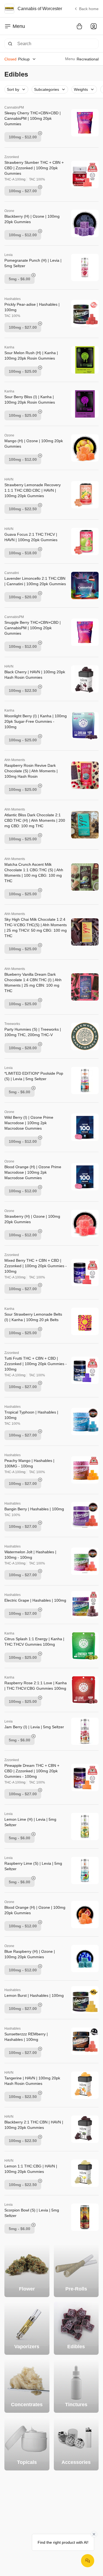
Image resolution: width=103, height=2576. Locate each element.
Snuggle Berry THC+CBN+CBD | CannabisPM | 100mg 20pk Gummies (33, 628)
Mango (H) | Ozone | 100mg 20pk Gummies (34, 444)
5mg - (20, 279)
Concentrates (27, 2405)
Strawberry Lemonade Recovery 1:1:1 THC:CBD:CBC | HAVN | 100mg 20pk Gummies (33, 490)
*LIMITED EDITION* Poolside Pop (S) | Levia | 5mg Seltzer (34, 1076)
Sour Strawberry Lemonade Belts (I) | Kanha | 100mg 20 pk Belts (33, 1317)
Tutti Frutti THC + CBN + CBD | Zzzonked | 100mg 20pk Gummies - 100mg (36, 1364)
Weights (81, 89)
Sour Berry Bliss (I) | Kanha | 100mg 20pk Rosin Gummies (30, 400)
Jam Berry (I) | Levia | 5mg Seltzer (34, 1727)
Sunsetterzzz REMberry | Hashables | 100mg (26, 2037)
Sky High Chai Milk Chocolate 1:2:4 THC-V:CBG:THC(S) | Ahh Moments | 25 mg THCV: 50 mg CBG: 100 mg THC (36, 928)
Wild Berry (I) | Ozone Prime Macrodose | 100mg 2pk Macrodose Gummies (29, 1123)
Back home (89, 9)
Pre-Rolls (76, 2289)
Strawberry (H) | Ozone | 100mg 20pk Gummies (32, 1219)
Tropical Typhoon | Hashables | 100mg (31, 1415)
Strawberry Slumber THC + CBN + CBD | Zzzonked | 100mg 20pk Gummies (34, 168)
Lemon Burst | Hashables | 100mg (34, 1995)
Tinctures (76, 2405)
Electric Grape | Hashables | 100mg (35, 1600)
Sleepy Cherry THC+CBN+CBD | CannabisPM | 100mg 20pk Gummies (33, 118)
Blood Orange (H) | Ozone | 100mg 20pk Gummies (35, 1910)
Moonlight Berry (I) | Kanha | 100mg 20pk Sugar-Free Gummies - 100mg (36, 721)
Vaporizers (27, 2347)
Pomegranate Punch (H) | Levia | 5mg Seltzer (33, 263)
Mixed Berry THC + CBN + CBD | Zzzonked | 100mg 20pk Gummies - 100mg (36, 1266)
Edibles (76, 2347)
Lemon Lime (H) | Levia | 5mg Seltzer (30, 1822)
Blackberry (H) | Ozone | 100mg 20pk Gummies (32, 219)
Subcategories (47, 89)
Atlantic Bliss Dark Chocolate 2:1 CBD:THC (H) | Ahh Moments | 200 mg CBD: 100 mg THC (35, 820)
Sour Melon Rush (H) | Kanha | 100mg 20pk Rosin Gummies (31, 355)
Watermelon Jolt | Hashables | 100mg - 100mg (30, 1555)
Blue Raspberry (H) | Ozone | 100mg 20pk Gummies (30, 1954)
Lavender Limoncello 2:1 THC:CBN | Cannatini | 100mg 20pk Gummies (35, 581)
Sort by (13, 89)
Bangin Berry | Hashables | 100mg (34, 1509)
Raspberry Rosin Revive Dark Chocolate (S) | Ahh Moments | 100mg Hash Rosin (31, 771)
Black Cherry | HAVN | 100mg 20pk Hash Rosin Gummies (35, 675)
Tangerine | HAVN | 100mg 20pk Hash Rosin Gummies (32, 2081)
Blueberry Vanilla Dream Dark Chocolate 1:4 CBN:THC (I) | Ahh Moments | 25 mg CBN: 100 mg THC (33, 983)
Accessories (76, 2462)
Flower (27, 2289)
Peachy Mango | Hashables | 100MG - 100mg (29, 1463)
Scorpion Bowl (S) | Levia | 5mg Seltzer (32, 2213)
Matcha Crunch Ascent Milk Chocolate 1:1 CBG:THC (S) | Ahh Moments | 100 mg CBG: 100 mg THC (34, 873)
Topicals (27, 2462)
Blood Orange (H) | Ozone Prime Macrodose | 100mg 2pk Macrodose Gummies (33, 1172)
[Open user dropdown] (94, 26)
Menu (19, 26)
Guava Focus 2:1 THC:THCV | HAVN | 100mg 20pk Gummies (31, 537)
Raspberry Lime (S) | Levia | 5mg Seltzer (33, 1866)
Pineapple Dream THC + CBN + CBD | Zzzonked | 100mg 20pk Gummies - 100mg (32, 1771)
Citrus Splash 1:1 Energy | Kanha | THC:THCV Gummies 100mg (34, 1642)
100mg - (23, 137)
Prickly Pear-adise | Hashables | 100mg (32, 307)
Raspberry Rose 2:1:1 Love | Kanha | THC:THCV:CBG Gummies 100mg (36, 1686)
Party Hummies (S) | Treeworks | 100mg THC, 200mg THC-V (33, 1032)
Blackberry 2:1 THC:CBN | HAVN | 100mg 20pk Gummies (34, 2125)
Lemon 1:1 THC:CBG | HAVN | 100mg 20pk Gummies (31, 2169)
